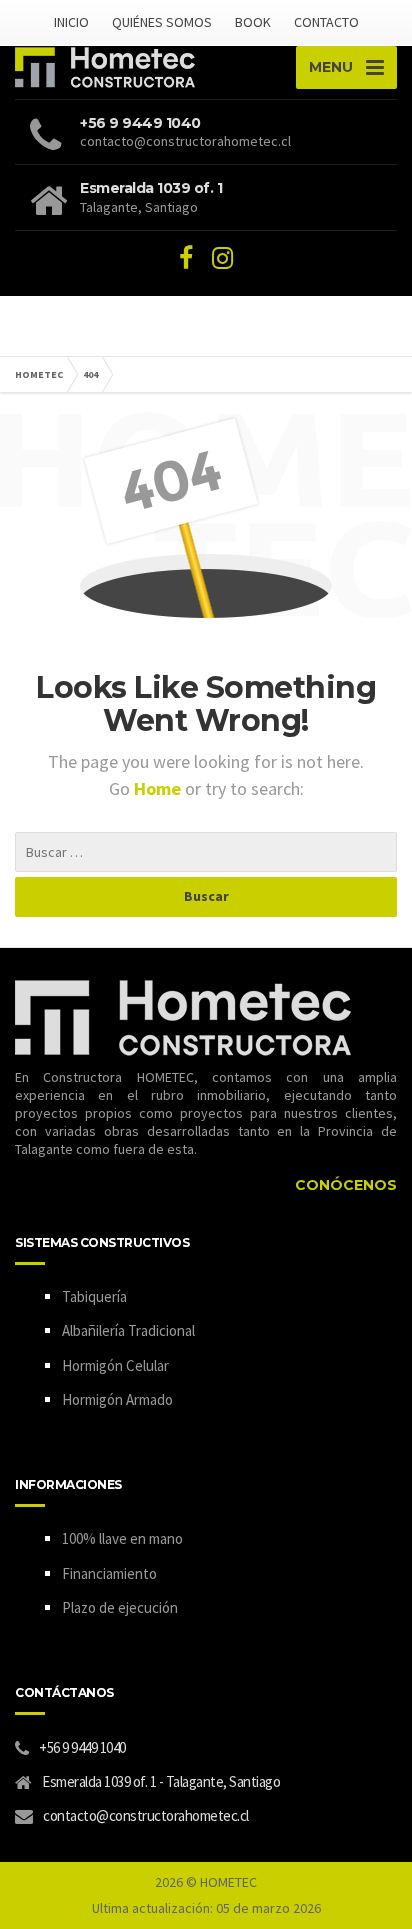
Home (159, 788)
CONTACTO (326, 22)
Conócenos (346, 1185)
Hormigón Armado (117, 1399)
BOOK (253, 22)
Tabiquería (94, 1296)
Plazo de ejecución (120, 1607)
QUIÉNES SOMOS (162, 22)
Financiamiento (109, 1573)
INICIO (71, 22)
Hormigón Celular (115, 1365)
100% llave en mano (122, 1538)
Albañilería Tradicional (128, 1330)
